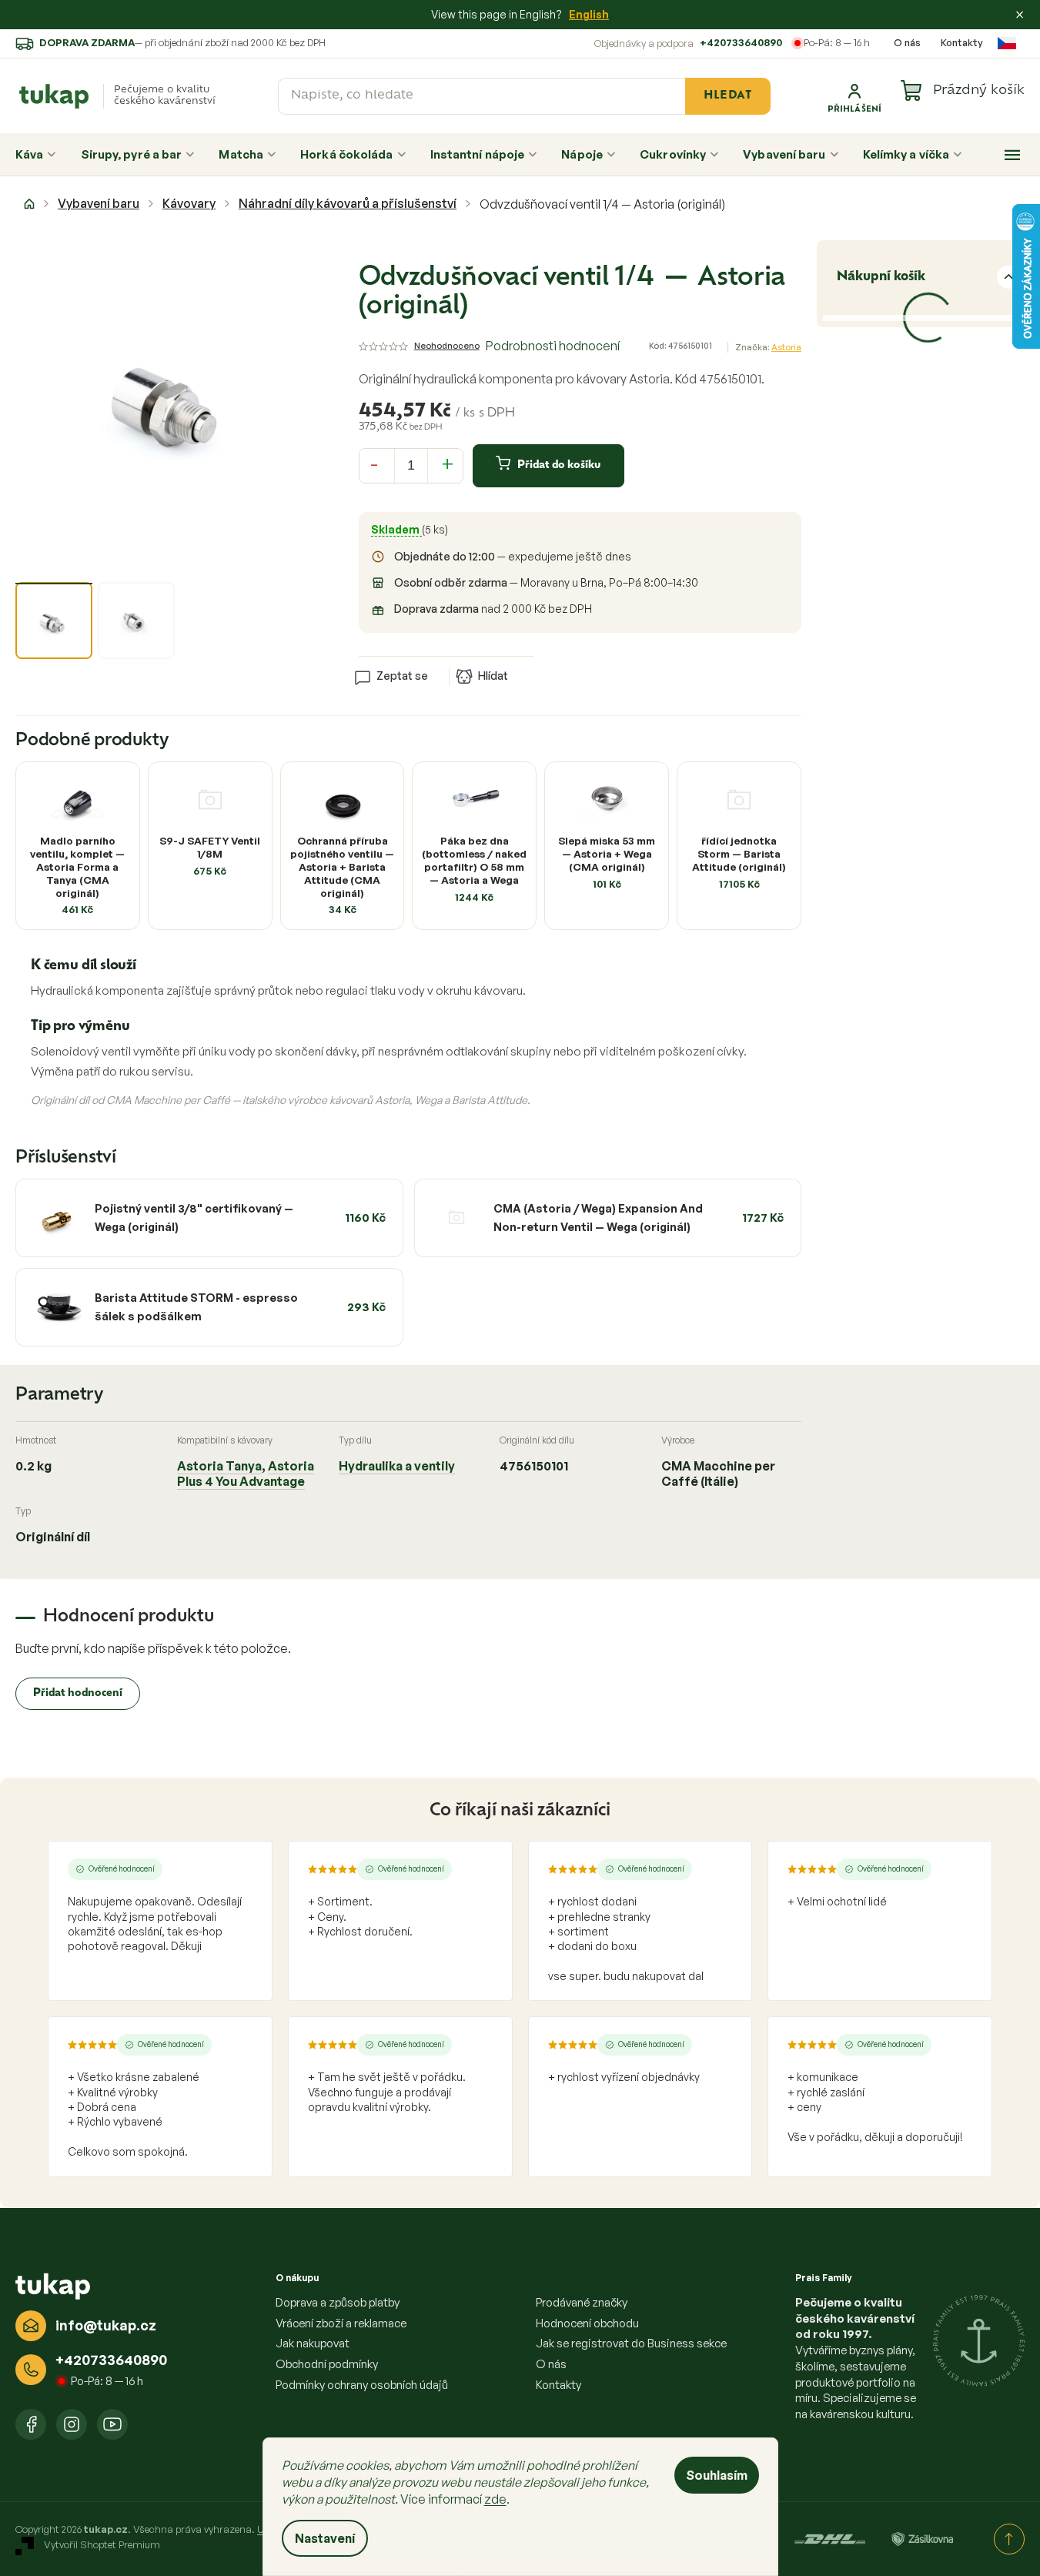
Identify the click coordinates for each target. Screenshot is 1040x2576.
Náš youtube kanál (112, 2424)
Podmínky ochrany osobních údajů (362, 2385)
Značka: (768, 347)
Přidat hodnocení (78, 1693)
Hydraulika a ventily (397, 1466)
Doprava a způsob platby (338, 2302)
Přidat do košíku (559, 465)
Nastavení (325, 2538)
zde (495, 2499)
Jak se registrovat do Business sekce (631, 2343)
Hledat (727, 96)
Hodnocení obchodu (587, 2323)
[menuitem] (36, 155)
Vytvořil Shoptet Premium (102, 2545)
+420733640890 (741, 42)
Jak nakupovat (313, 2343)
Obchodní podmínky (327, 2364)
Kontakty (962, 42)
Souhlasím (717, 2475)
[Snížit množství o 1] (374, 463)
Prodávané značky (582, 2302)
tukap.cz (72, 2424)
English (589, 14)
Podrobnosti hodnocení (553, 346)
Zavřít (446, 652)
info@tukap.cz (106, 2325)
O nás (907, 42)
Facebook (31, 2424)
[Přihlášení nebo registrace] (854, 96)
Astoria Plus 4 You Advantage (246, 1474)
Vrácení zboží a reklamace (341, 2323)
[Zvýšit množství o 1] (448, 463)
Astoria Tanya (219, 1466)
